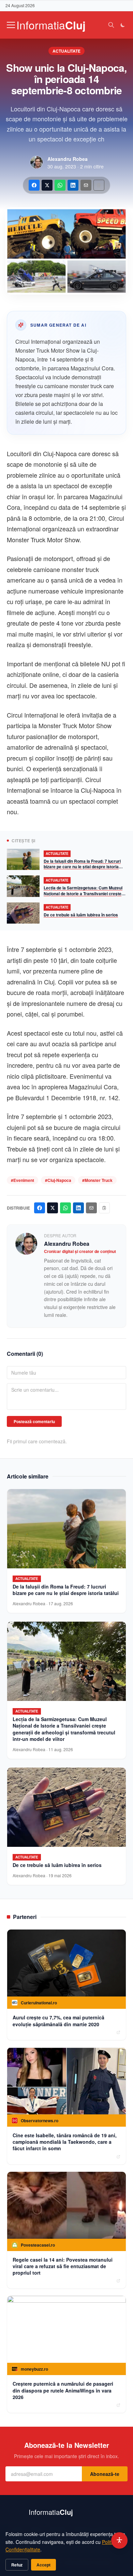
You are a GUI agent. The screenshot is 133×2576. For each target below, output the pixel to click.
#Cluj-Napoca (58, 1180)
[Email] (86, 185)
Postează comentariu (34, 1421)
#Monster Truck (97, 1180)
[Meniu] (11, 25)
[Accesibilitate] (119, 2540)
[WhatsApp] (60, 185)
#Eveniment (23, 1180)
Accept (43, 2565)
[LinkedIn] (73, 185)
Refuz (17, 2565)
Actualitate (66, 51)
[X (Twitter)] (47, 185)
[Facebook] (34, 185)
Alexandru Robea (68, 159)
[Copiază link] (99, 185)
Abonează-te (105, 2474)
